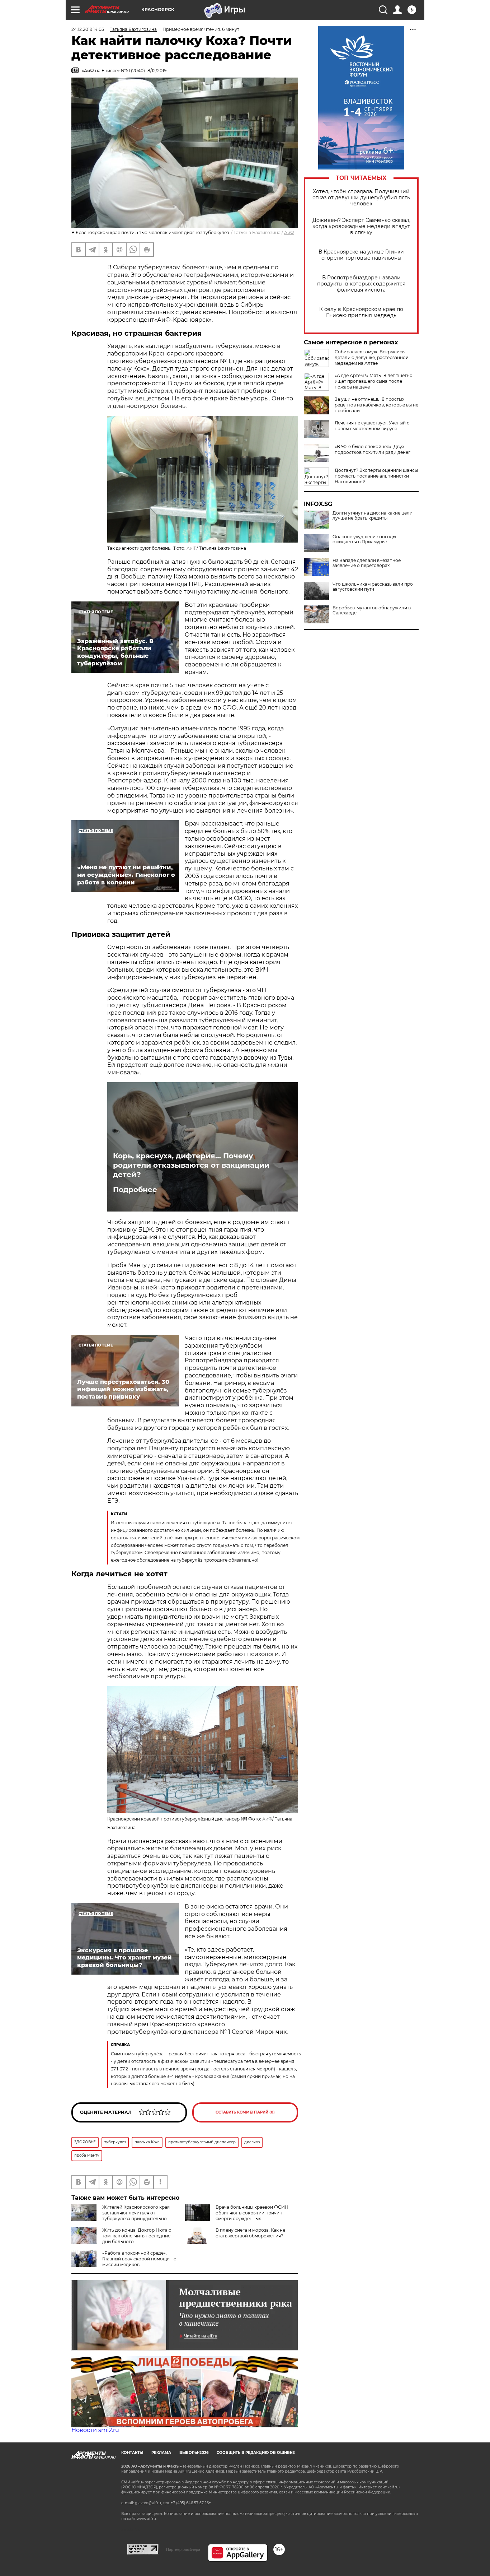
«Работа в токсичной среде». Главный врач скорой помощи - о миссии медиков (139, 2259)
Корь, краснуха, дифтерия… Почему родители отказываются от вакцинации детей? (191, 1165)
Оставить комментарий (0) (245, 2112)
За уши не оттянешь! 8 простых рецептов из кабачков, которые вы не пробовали (376, 405)
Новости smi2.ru (95, 2430)
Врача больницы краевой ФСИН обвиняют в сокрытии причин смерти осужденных (252, 2213)
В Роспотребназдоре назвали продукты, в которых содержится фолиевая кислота (361, 284)
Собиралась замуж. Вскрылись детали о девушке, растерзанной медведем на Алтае (372, 357)
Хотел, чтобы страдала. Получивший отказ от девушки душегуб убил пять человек (361, 198)
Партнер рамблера (183, 2549)
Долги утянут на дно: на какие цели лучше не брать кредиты (373, 516)
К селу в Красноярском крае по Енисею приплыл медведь (361, 312)
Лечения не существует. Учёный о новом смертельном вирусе (372, 426)
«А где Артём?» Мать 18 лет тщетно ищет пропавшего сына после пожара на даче (374, 381)
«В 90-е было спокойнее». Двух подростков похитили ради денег (373, 449)
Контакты (132, 2453)
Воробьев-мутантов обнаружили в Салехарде (372, 610)
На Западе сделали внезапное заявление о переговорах (367, 563)
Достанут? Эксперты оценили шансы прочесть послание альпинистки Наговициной (376, 476)
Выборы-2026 (194, 2453)
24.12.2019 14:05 (88, 29)
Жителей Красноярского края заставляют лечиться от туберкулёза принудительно (136, 2213)
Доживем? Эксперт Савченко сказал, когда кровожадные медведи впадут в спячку (361, 226)
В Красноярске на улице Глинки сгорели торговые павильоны (361, 255)
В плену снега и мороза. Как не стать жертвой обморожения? (250, 2233)
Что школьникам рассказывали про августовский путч (373, 587)
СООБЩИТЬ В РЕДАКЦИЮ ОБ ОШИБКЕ (256, 2453)
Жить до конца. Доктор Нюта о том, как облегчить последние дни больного (137, 2236)
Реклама (161, 2453)
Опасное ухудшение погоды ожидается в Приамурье (364, 539)
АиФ (289, 233)
